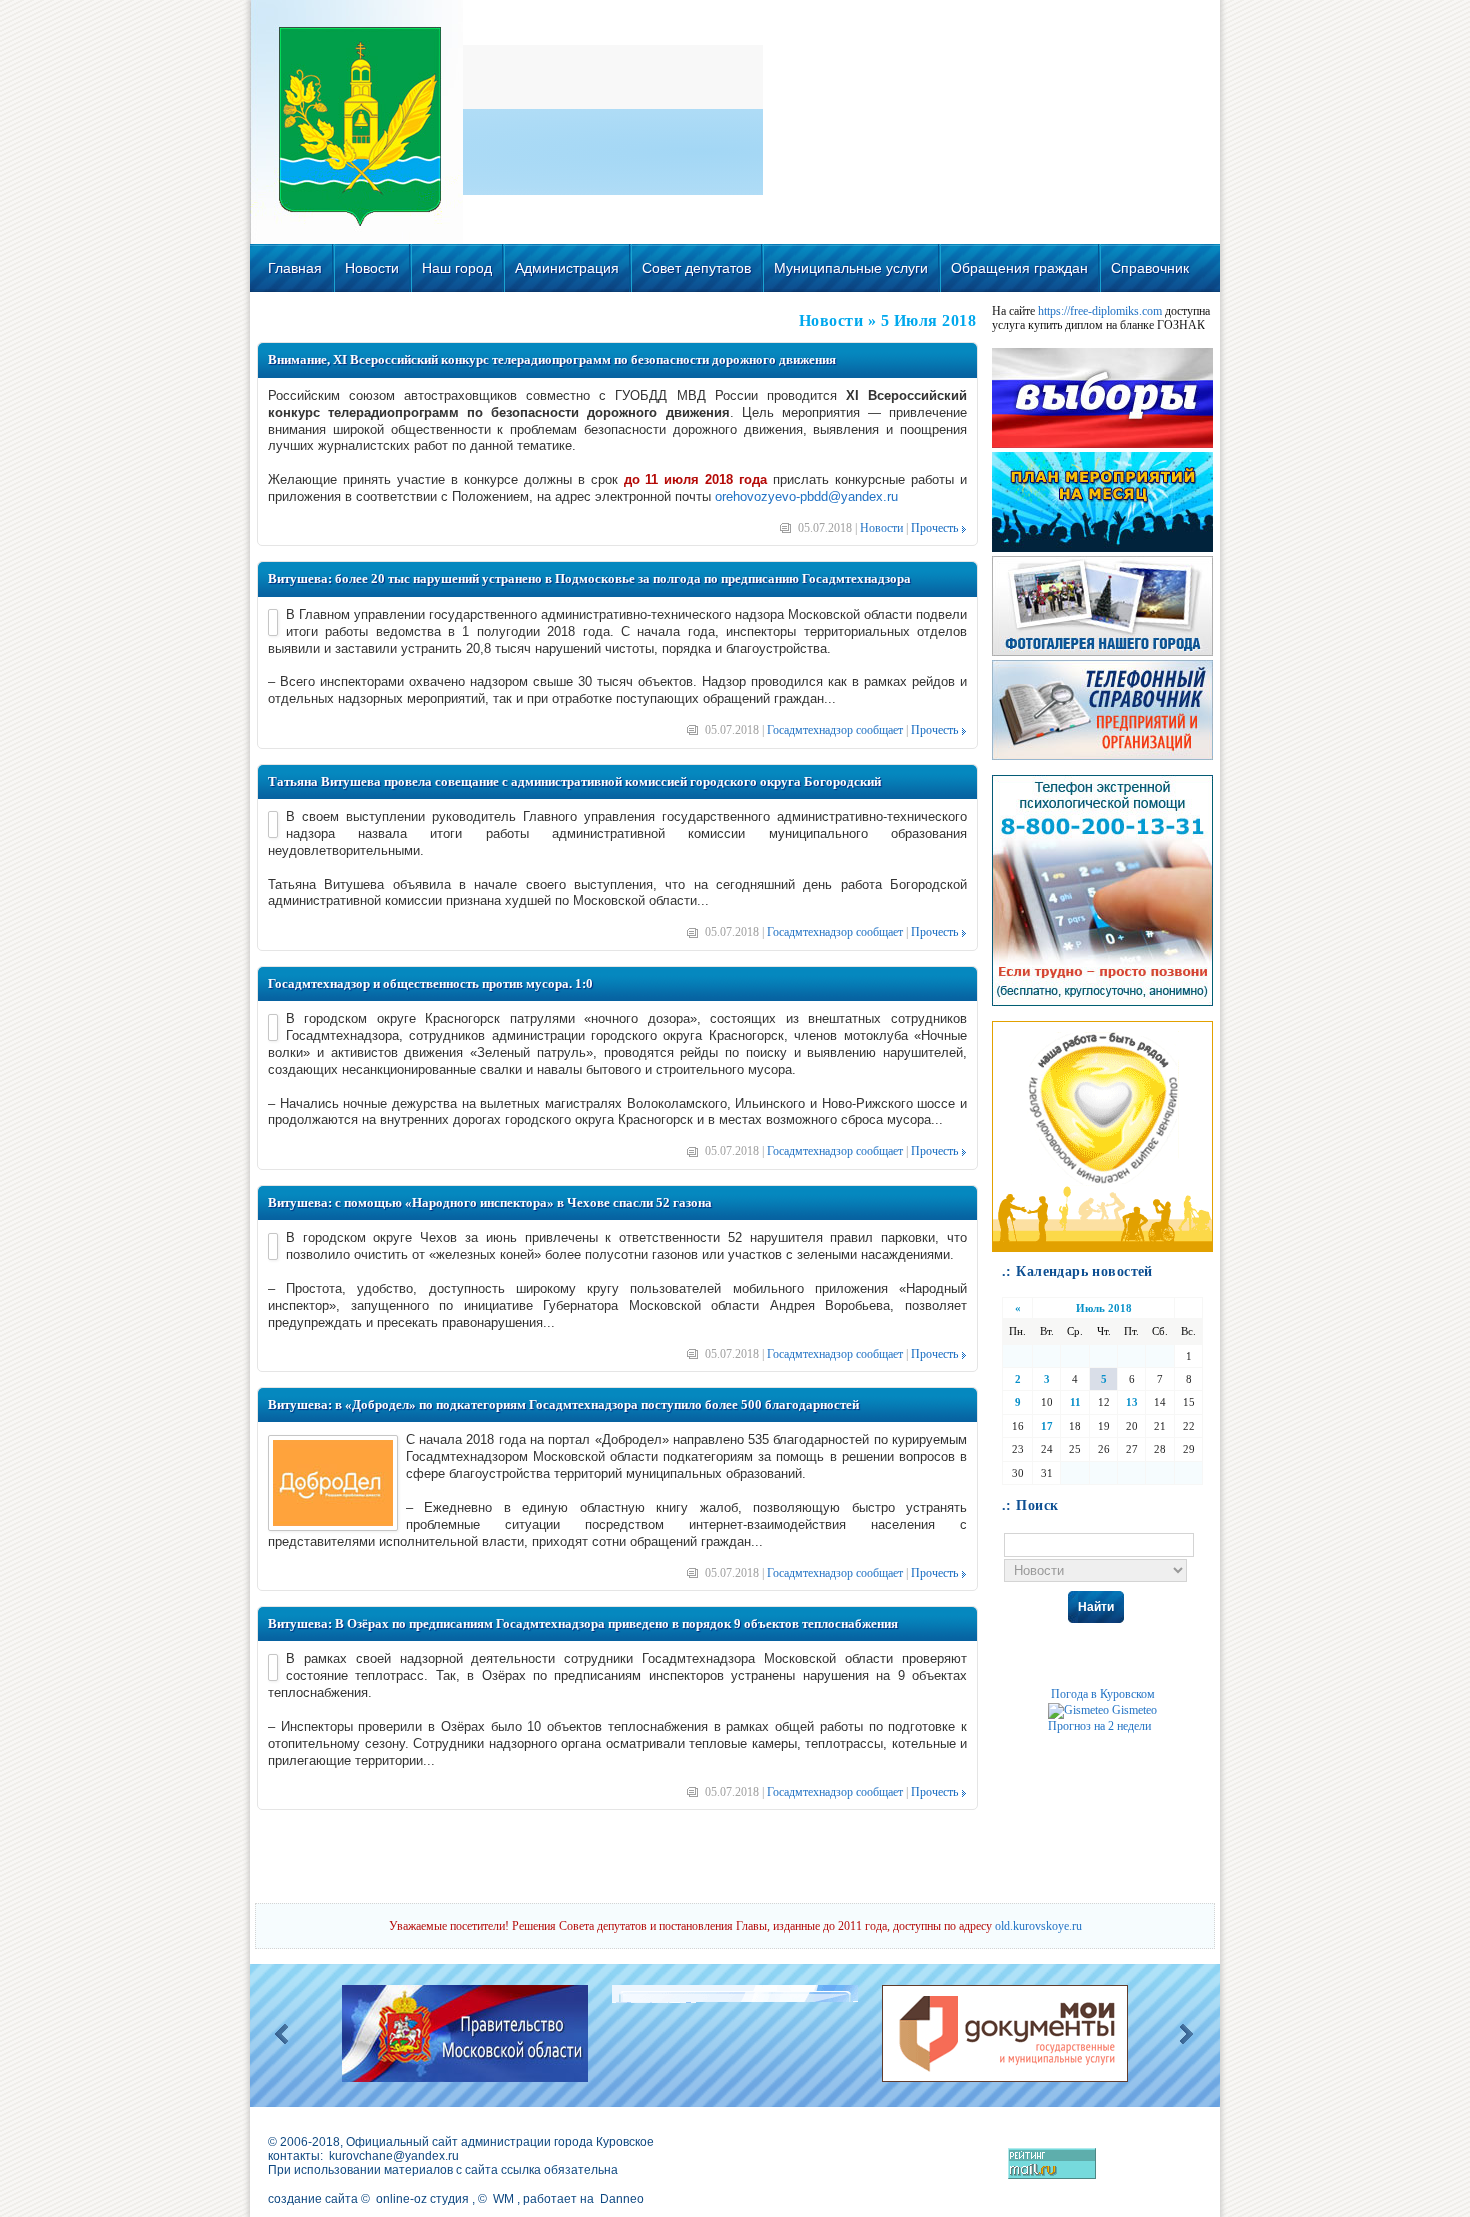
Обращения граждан (1019, 268)
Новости (372, 268)
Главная (295, 268)
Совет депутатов (696, 268)
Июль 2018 (1104, 1308)
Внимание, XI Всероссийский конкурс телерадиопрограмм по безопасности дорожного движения (552, 359)
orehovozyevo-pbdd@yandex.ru (806, 496)
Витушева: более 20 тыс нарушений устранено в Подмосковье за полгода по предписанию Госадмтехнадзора (589, 578)
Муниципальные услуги (851, 268)
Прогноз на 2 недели (1099, 1726)
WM (503, 2199)
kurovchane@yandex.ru (394, 2156)
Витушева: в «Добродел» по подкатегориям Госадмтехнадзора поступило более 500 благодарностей (563, 1404)
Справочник (1150, 268)
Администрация (567, 268)
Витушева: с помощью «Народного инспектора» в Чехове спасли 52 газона (490, 1202)
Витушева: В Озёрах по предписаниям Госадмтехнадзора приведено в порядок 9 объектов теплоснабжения (583, 1623)
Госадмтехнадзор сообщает (835, 730)
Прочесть (934, 528)
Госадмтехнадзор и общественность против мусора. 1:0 (430, 983)
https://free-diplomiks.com (1100, 311)
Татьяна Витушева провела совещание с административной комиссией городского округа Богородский (574, 781)
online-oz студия (422, 2199)
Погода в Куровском (1103, 1694)
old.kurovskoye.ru (1038, 1926)
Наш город (457, 268)
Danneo (622, 2199)
